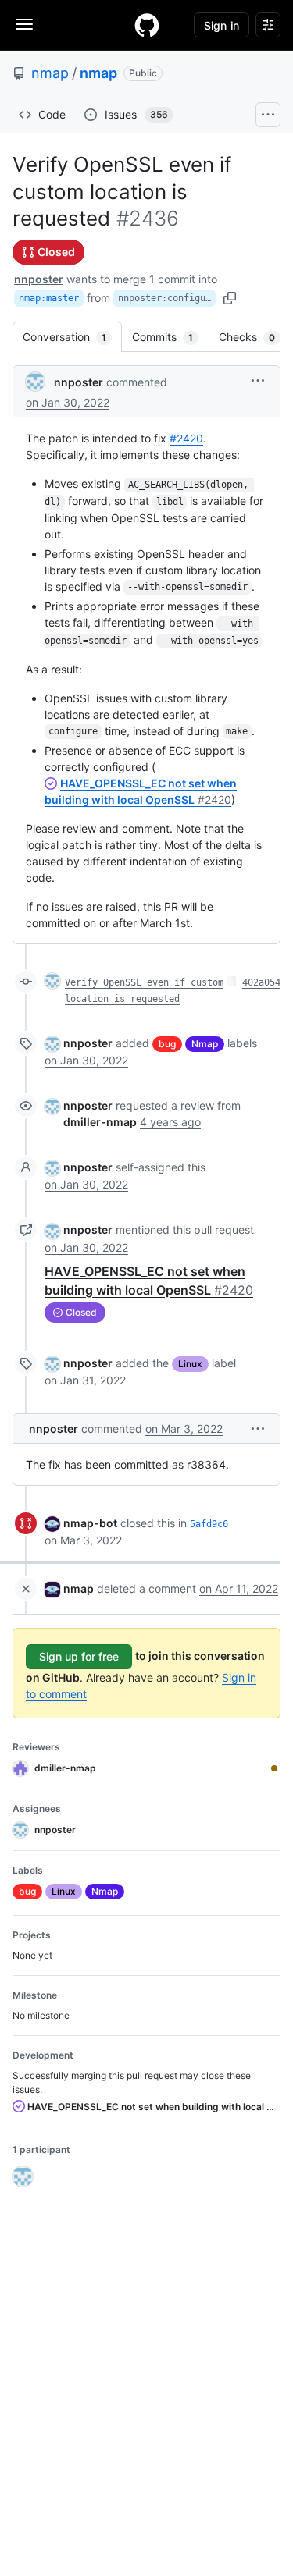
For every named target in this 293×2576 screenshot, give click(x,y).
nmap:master (49, 298)
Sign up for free (79, 1656)
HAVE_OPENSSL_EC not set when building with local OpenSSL (153, 2107)
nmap (50, 73)
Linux (190, 1364)
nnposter (39, 279)
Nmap (205, 1044)
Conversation (72, 337)
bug (167, 1044)
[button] (258, 380)
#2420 (186, 438)
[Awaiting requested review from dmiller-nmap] (274, 1768)
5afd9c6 (209, 1524)
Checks (255, 337)
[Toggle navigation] (24, 24)
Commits (170, 337)
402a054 (261, 982)
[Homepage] (147, 25)
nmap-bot (90, 1523)
